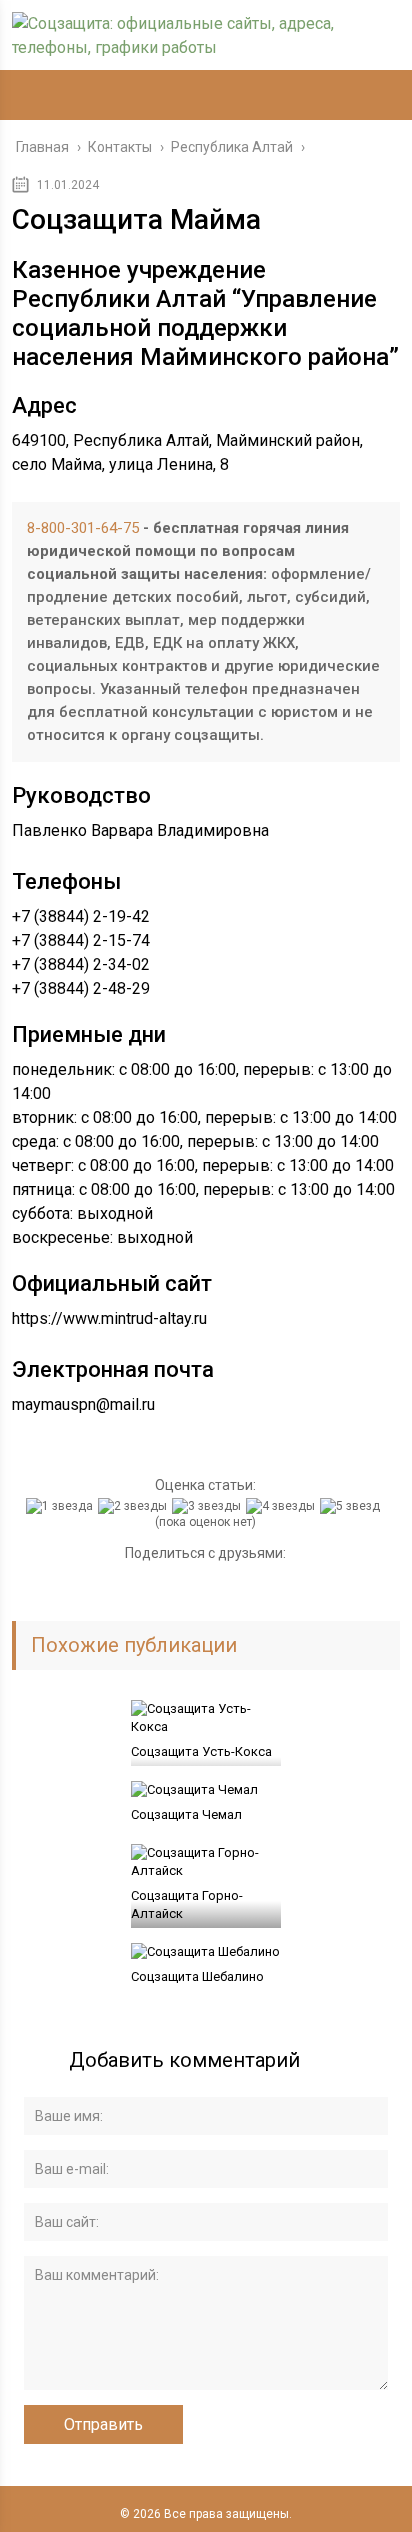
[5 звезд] (352, 1506)
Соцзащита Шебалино (197, 1976)
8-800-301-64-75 (83, 528)
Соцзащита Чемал (186, 1814)
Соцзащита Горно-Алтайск (187, 1904)
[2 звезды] (135, 1506)
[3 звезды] (209, 1506)
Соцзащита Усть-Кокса (201, 1751)
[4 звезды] (283, 1506)
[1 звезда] (62, 1506)
